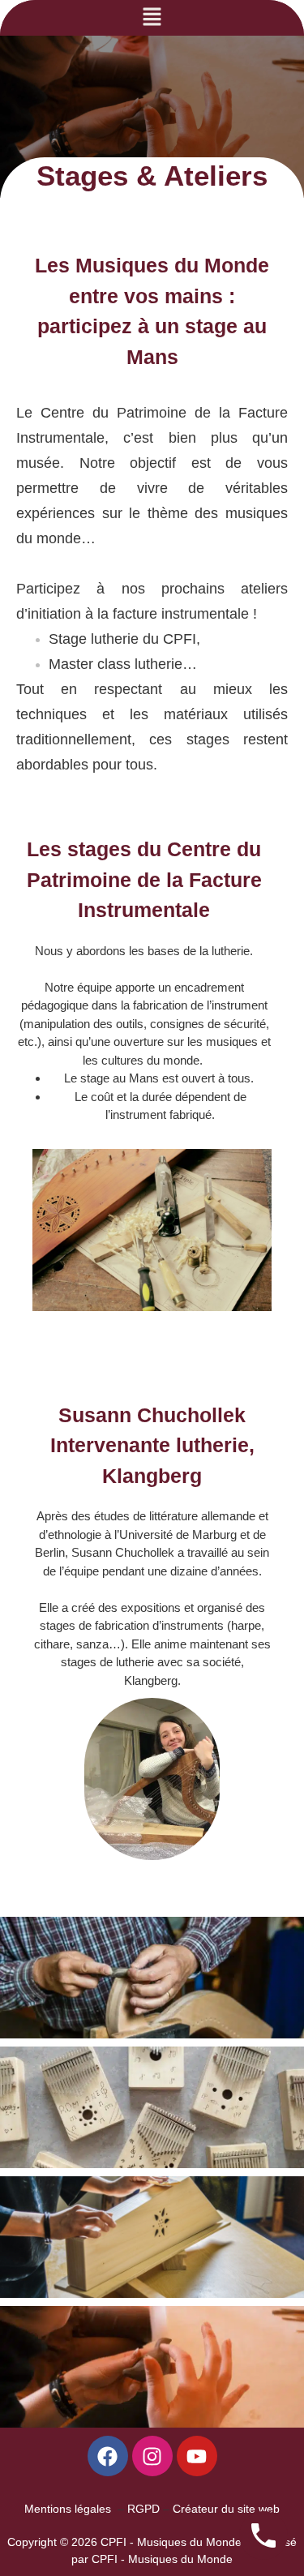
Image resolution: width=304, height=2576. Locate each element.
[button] (152, 18)
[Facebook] (108, 2456)
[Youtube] (197, 2456)
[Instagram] (152, 2456)
